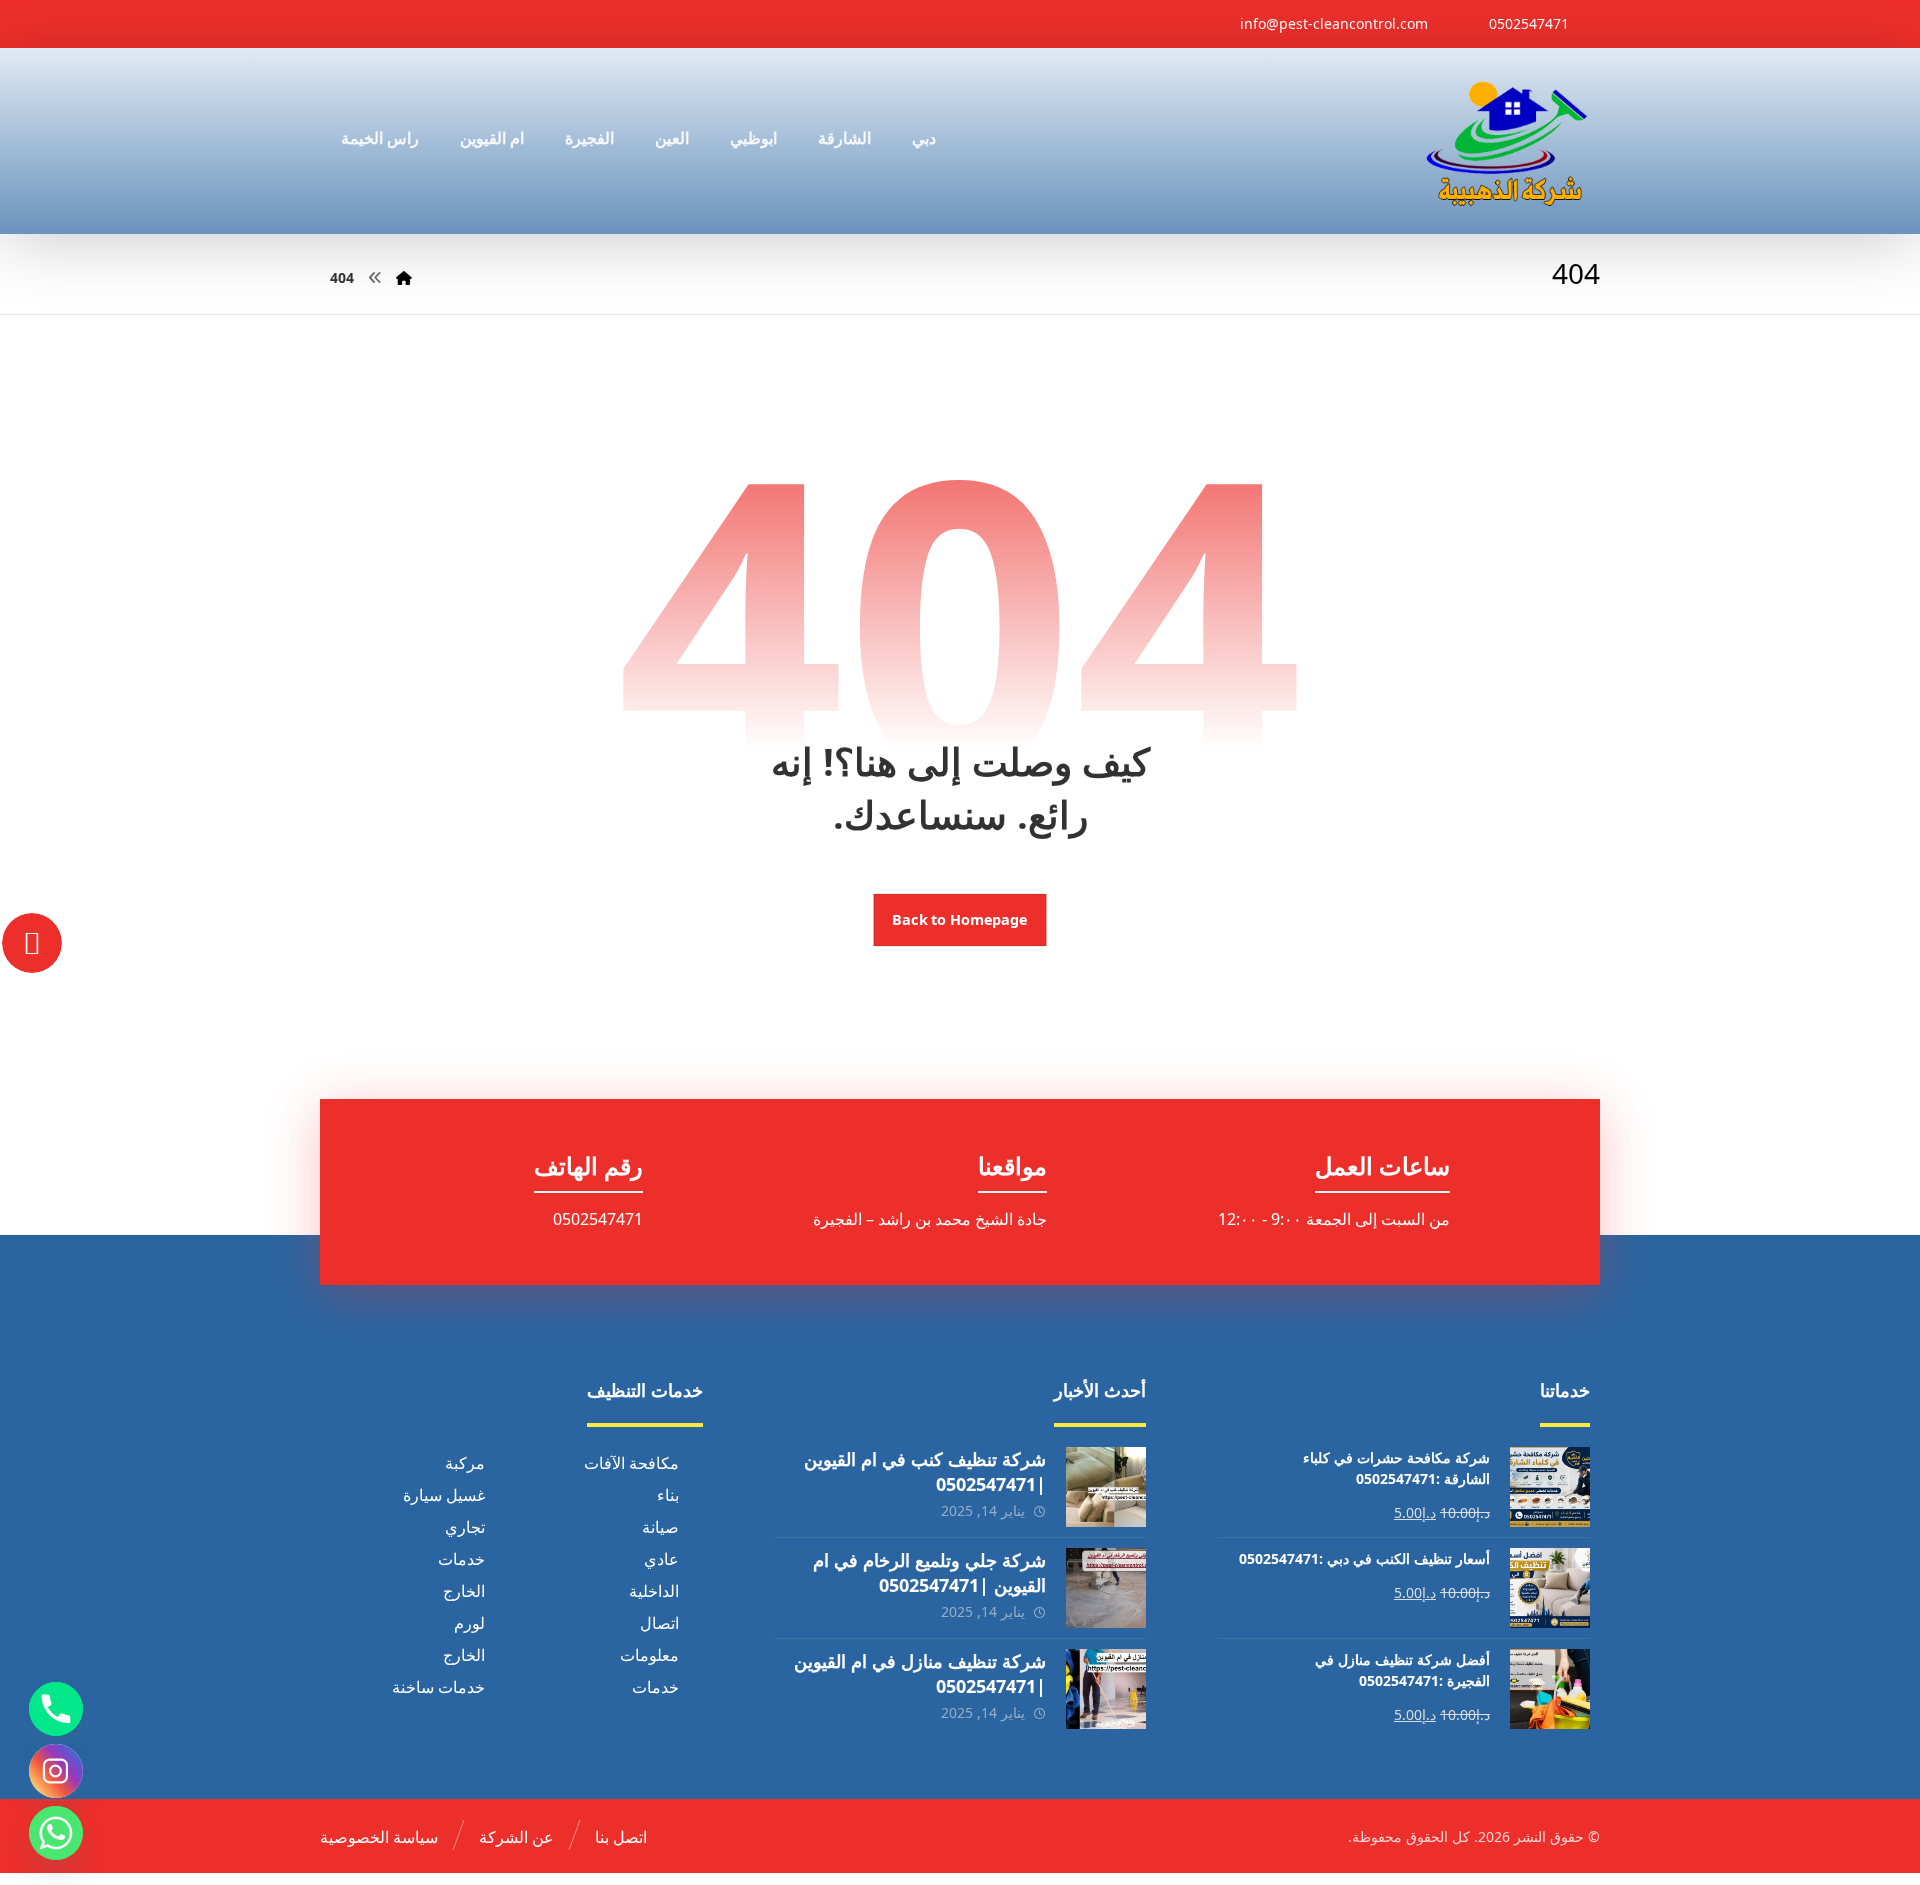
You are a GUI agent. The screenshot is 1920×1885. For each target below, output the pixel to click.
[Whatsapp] (56, 1833)
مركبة (465, 1463)
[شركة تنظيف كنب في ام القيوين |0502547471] (1106, 1487)
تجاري (465, 1527)
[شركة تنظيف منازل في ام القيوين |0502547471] (1106, 1689)
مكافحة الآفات (631, 1463)
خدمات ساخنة (438, 1687)
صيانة (660, 1527)
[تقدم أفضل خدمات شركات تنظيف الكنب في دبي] (1507, 141)
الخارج (464, 1591)
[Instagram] (56, 1771)
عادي (661, 1559)
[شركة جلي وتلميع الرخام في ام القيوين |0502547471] (1106, 1588)
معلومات (649, 1655)
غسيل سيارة (444, 1495)
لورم (469, 1623)
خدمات (461, 1559)
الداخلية (654, 1591)
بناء (668, 1495)
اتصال (659, 1623)
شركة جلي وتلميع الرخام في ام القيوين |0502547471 (929, 1572)
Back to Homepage (960, 920)
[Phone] (56, 1709)
